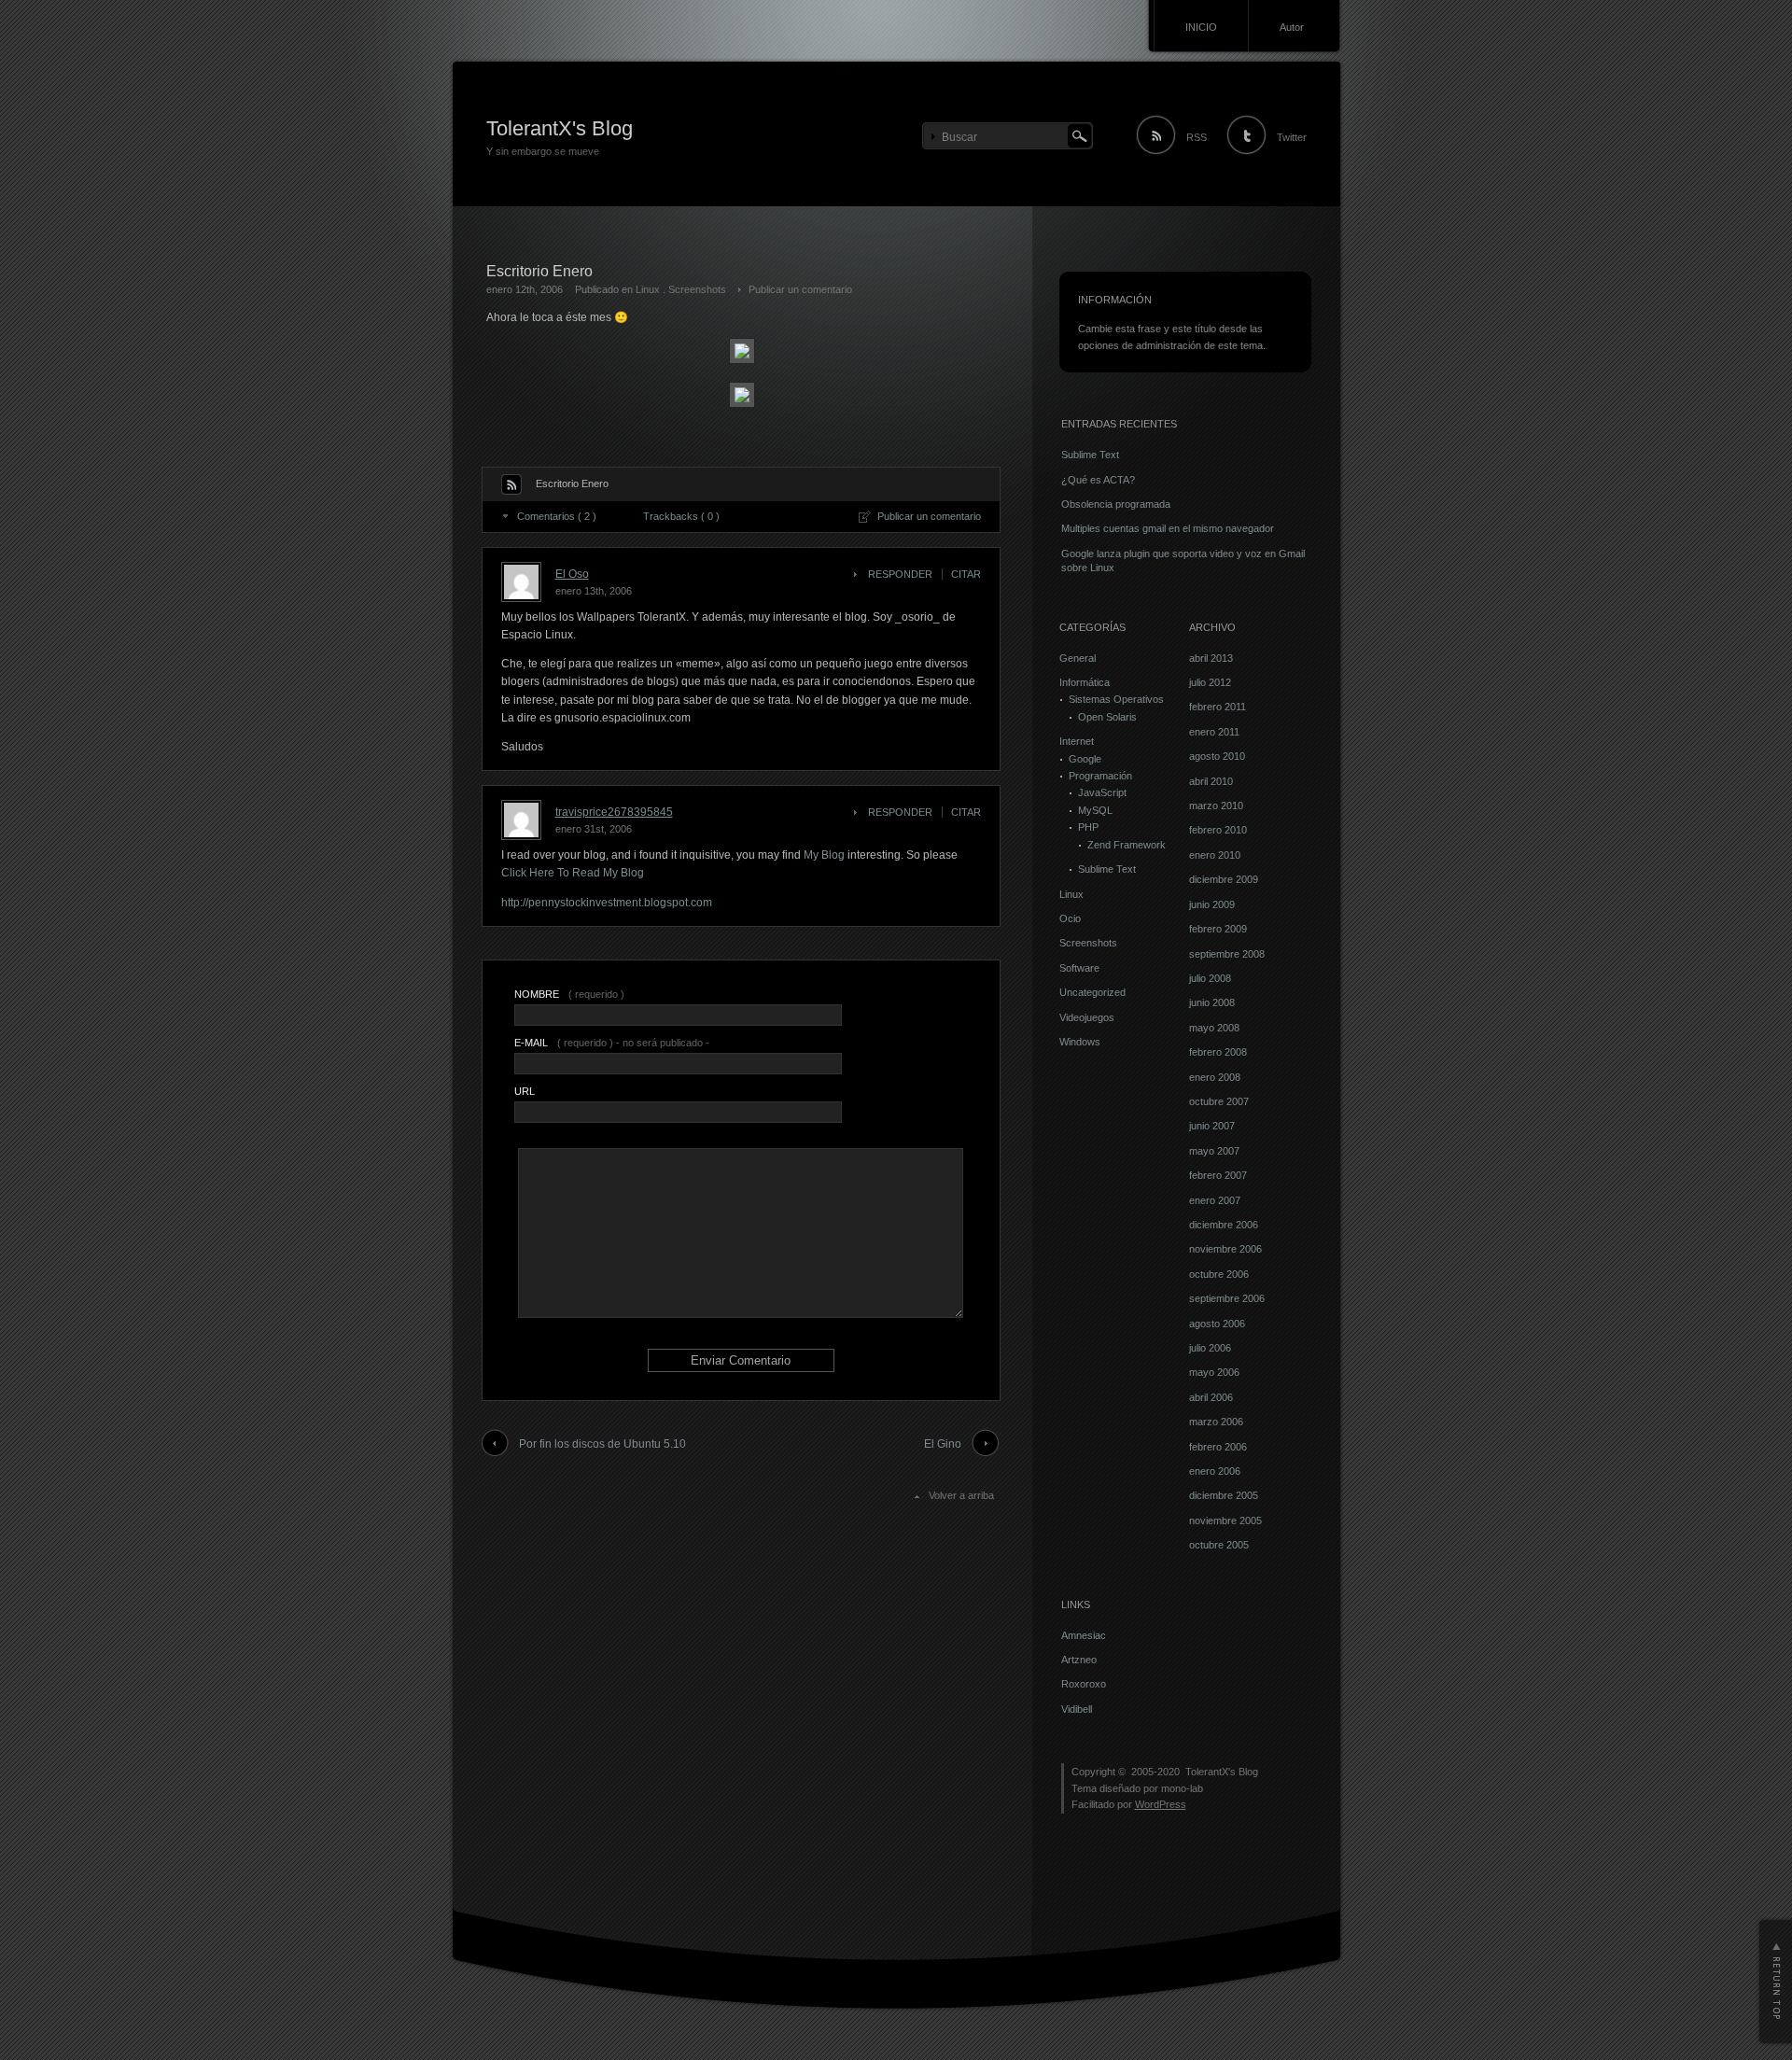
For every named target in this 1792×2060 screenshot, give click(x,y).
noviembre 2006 (1225, 1249)
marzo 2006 (1216, 1422)
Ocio (1070, 918)
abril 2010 (1211, 781)
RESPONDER (900, 574)
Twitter (1292, 137)
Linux (648, 289)
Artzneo (1079, 1660)
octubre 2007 (1219, 1101)
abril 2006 (1211, 1397)
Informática (1085, 682)
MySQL (1095, 810)
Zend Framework (1127, 845)
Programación (1100, 776)
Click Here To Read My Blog (573, 873)
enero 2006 (1215, 1471)
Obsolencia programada (1116, 504)
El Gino (943, 1444)
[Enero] (742, 360)
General (1078, 658)
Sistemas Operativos (1116, 699)
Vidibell (1077, 1709)
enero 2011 (1214, 732)
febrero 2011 (1218, 707)
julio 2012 (1210, 682)
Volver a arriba (961, 1495)
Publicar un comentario (800, 289)
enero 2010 (1215, 855)
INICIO (1201, 27)
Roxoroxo (1084, 1684)
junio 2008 (1212, 1002)
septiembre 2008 (1227, 954)
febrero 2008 (1218, 1052)
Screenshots (697, 289)
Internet (1077, 741)
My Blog (826, 855)
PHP (1088, 827)
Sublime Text (1090, 455)
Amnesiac (1084, 1635)
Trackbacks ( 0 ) (681, 516)
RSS (1197, 137)
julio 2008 (1210, 978)
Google (1085, 759)
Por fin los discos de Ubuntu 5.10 (602, 1444)
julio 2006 (1210, 1348)
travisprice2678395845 (614, 812)
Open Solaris (1107, 717)
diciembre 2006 (1224, 1225)
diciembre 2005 (1224, 1495)
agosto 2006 (1217, 1324)
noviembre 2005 (1225, 1520)
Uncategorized (1092, 992)
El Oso (572, 574)
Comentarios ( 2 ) (557, 516)
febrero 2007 (1218, 1175)
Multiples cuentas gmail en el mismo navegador (1168, 528)
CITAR (966, 574)
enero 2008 (1215, 1077)
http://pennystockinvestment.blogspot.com (607, 903)
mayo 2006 (1214, 1372)
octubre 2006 (1219, 1274)
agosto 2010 (1217, 756)
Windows (1080, 1042)
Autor (1292, 27)
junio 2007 (1212, 1126)
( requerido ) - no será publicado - (612, 1043)
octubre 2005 (1219, 1545)
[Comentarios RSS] (511, 484)
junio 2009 (1212, 904)
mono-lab (1182, 1788)
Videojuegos (1087, 1017)
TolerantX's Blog (560, 128)
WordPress (1161, 1804)
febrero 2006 (1218, 1447)
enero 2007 (1215, 1200)
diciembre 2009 (1224, 879)
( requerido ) (569, 994)
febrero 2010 (1218, 830)
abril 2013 (1211, 658)
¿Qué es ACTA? (1098, 480)
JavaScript (1102, 792)
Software (1079, 968)
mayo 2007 (1214, 1151)
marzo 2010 (1216, 806)
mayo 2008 (1214, 1028)
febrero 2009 (1218, 929)
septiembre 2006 (1227, 1298)
